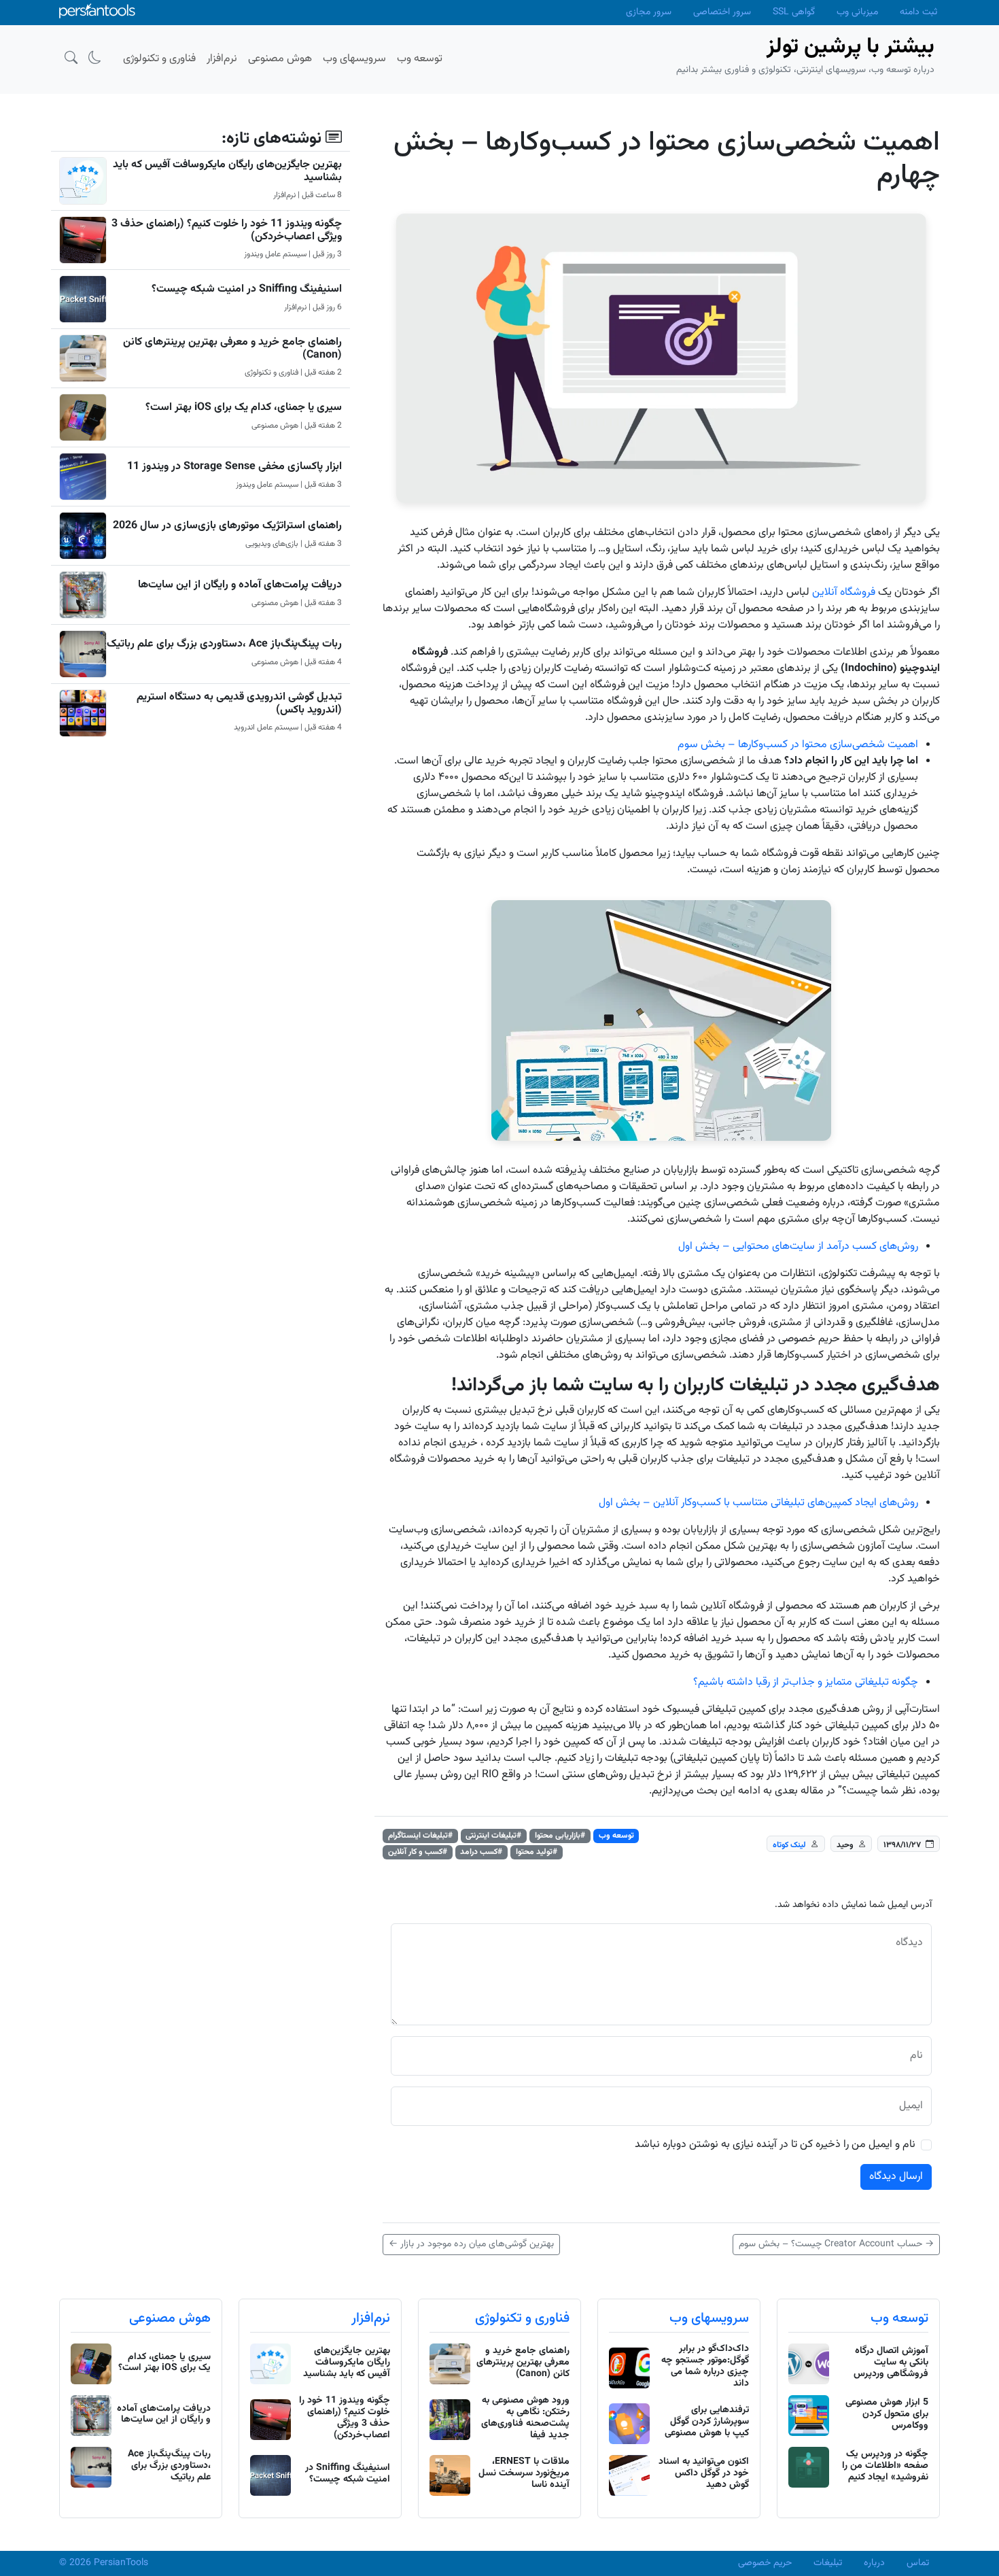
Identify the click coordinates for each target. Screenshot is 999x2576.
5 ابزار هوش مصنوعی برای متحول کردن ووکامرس (887, 2414)
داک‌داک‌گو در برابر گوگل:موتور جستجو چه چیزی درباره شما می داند (705, 2366)
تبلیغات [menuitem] (828, 2563)
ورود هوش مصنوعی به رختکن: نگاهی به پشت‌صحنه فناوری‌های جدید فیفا (525, 2418)
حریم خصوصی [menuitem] (765, 2563)
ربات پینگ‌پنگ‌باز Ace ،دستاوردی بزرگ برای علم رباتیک (224, 644)
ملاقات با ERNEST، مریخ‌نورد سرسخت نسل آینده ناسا (524, 2473)
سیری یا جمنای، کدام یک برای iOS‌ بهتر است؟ (244, 408)
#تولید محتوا (537, 1852)
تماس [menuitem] (918, 2563)
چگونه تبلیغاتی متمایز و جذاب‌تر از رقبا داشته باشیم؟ (806, 1682)
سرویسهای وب (709, 2318)
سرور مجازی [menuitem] (649, 12)
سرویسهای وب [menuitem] (354, 59)
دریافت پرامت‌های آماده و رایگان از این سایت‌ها (240, 585)
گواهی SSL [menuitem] (794, 12)
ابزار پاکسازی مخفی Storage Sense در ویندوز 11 (234, 467)
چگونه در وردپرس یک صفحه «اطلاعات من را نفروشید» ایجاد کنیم (885, 2466)
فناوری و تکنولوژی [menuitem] (159, 59)
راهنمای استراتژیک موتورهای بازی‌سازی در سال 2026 (227, 526)
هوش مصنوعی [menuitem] (280, 59)
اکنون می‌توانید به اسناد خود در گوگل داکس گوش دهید (704, 2473)
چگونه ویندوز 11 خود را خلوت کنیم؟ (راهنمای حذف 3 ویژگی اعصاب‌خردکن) (227, 230)
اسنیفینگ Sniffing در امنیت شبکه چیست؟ (247, 289)
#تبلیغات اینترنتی (493, 1836)
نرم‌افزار (371, 2318)
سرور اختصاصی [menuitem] (722, 12)
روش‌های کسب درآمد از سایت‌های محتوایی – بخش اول (798, 1247)
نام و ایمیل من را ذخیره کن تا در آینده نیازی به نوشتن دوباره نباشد (775, 2145)
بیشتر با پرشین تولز (851, 47)
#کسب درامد (481, 1852)
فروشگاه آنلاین (844, 593)
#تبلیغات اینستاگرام (420, 1836)
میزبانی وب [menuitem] (857, 12)
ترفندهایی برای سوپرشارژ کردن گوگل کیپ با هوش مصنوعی (707, 2422)
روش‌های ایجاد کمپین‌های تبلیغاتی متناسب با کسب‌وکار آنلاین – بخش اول (758, 1503)
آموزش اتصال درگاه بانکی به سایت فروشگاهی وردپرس (891, 2363)
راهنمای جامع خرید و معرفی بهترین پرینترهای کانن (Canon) (232, 349)
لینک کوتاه (789, 1844)
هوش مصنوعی (170, 2318)
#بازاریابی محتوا (560, 1836)
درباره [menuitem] (874, 2563)
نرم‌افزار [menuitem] (222, 59)
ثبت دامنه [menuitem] (918, 12)
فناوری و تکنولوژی (522, 2318)
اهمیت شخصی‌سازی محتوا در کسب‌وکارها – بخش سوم (798, 745)
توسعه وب (616, 1836)
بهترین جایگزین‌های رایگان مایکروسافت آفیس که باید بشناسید (227, 171)
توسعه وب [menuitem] (420, 59)
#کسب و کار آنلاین (418, 1852)
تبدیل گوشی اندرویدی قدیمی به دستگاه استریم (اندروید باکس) (239, 704)
